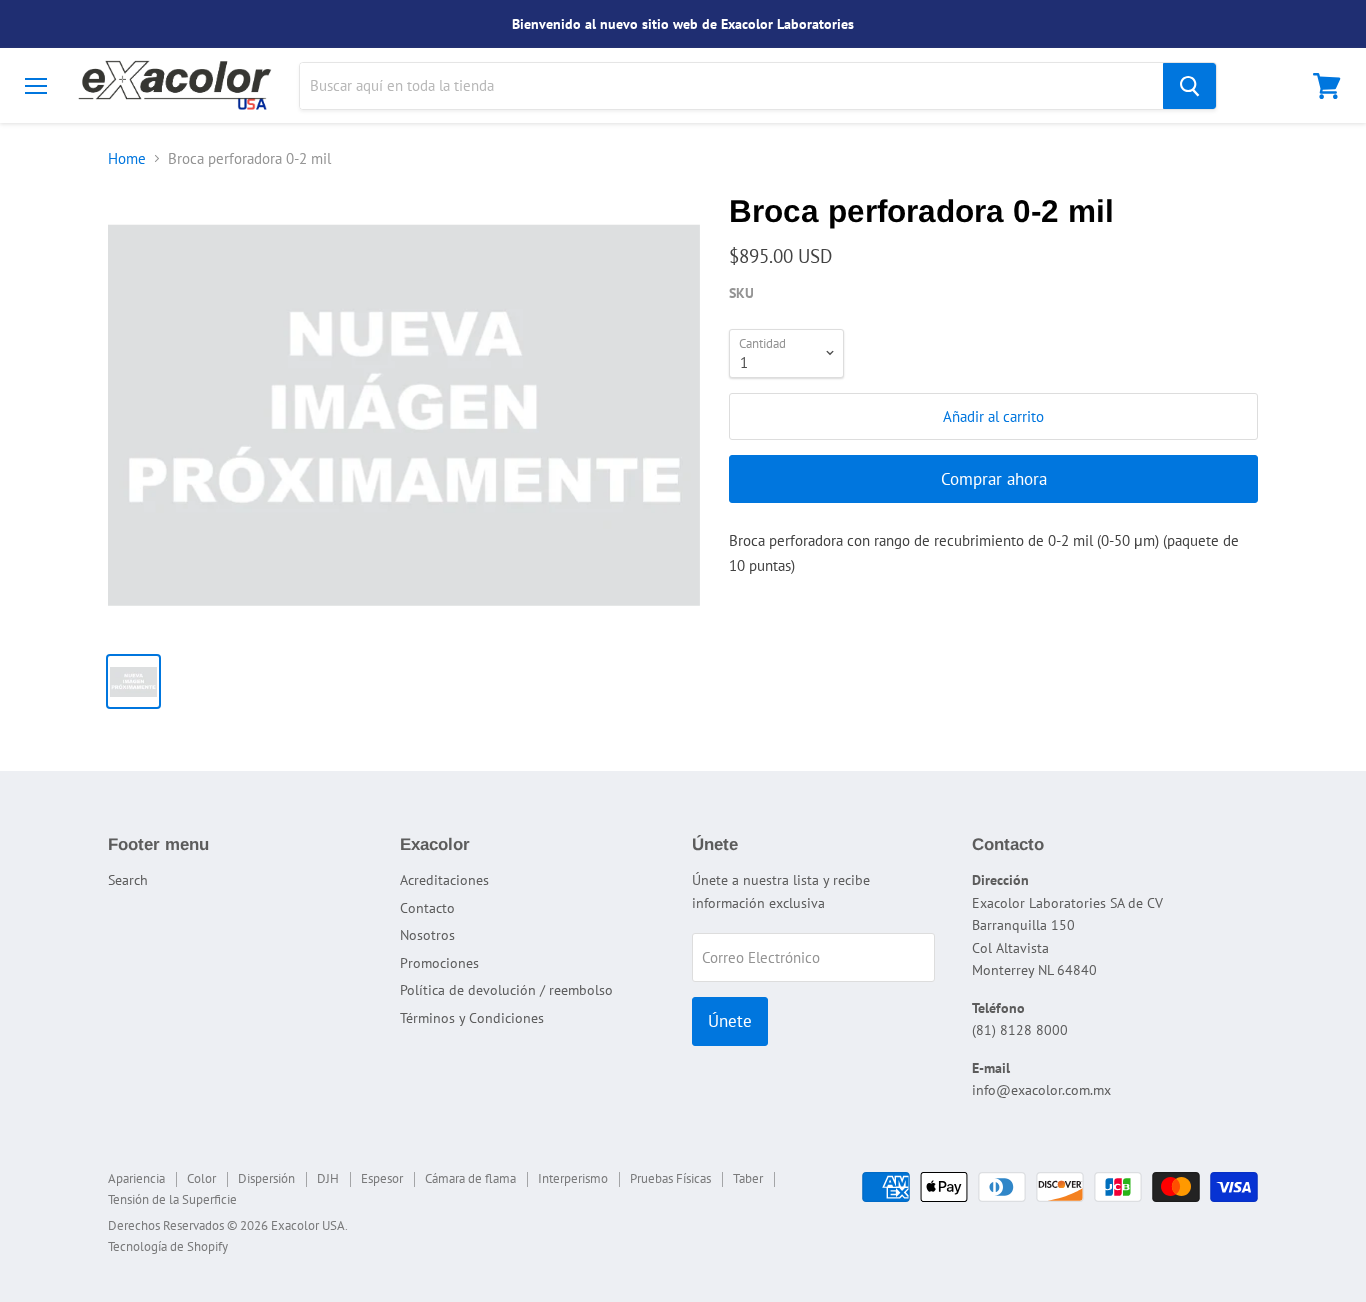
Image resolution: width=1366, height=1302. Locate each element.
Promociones (439, 963)
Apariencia (136, 1178)
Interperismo (573, 1178)
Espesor (382, 1178)
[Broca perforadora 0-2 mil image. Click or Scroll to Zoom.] (404, 415)
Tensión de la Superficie (172, 1199)
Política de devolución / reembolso (506, 990)
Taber (748, 1178)
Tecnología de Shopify (168, 1246)
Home (127, 158)
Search (128, 880)
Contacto (427, 908)
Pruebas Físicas (670, 1178)
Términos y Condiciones (472, 1018)
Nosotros (427, 935)
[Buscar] (1189, 86)
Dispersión (266, 1178)
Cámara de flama (470, 1178)
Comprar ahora (994, 479)
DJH (328, 1178)
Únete (730, 1021)
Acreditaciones (444, 880)
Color (201, 1178)
